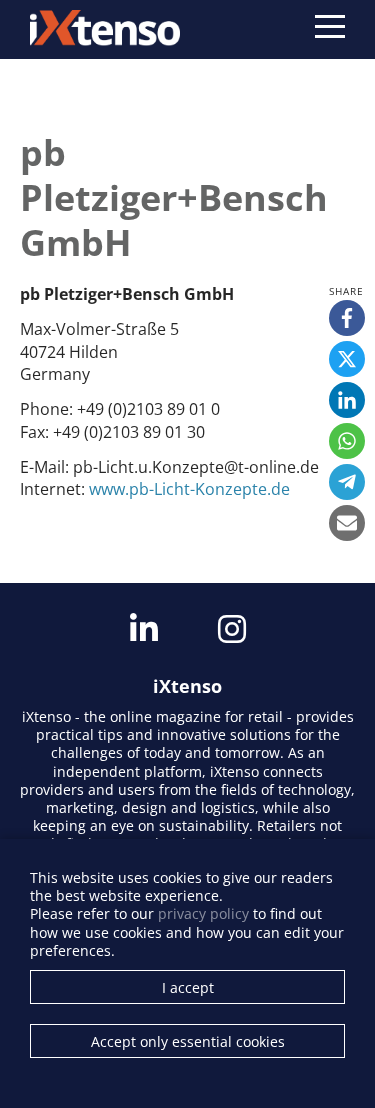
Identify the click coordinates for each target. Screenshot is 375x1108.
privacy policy (203, 913)
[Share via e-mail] (347, 523)
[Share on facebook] (347, 318)
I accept (188, 987)
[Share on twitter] (347, 359)
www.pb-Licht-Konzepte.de (189, 489)
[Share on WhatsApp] (347, 441)
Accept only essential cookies (188, 1041)
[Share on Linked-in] (347, 400)
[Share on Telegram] (347, 482)
